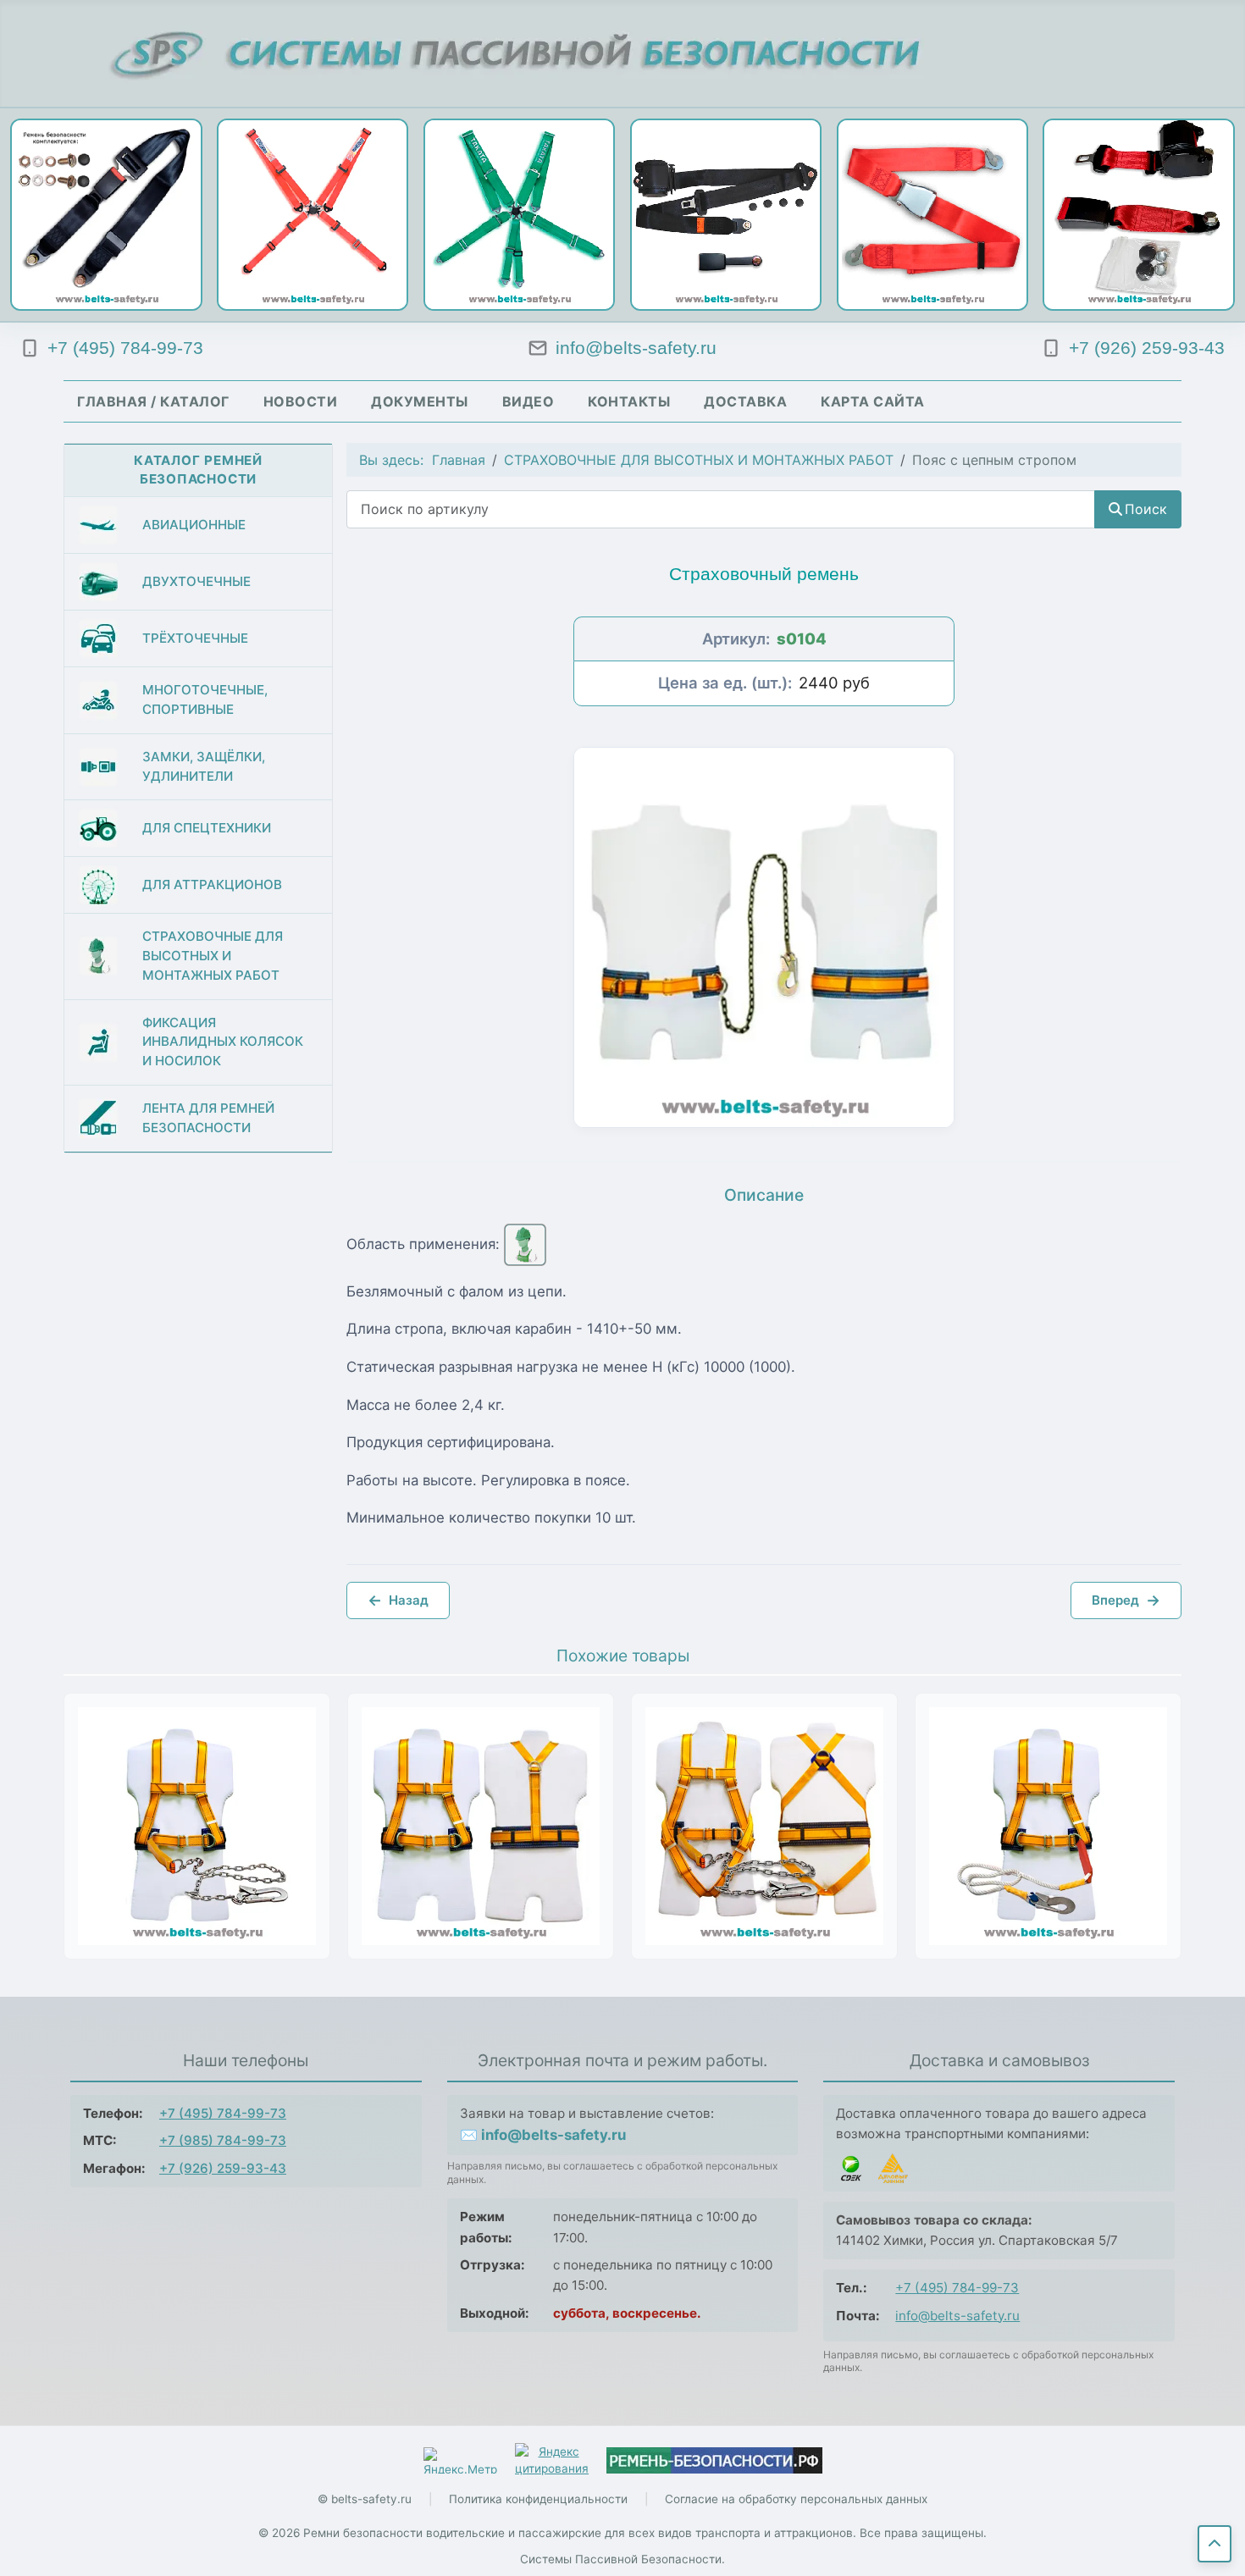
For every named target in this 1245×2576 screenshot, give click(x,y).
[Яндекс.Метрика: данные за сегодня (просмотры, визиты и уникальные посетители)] (461, 2460)
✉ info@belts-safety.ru (543, 2135)
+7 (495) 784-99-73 (223, 2113)
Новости (301, 401)
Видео (528, 401)
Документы (420, 401)
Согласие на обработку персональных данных (796, 2499)
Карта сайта (873, 401)
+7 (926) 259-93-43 (223, 2168)
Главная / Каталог (153, 401)
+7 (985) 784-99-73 (223, 2140)
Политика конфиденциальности (538, 2499)
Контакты (629, 401)
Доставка (745, 401)
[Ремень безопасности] (714, 2460)
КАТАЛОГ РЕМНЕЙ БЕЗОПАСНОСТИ (198, 470)
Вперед (1126, 1600)
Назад (398, 1600)
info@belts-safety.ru (957, 2316)
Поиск (1146, 509)
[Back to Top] (1215, 2544)
